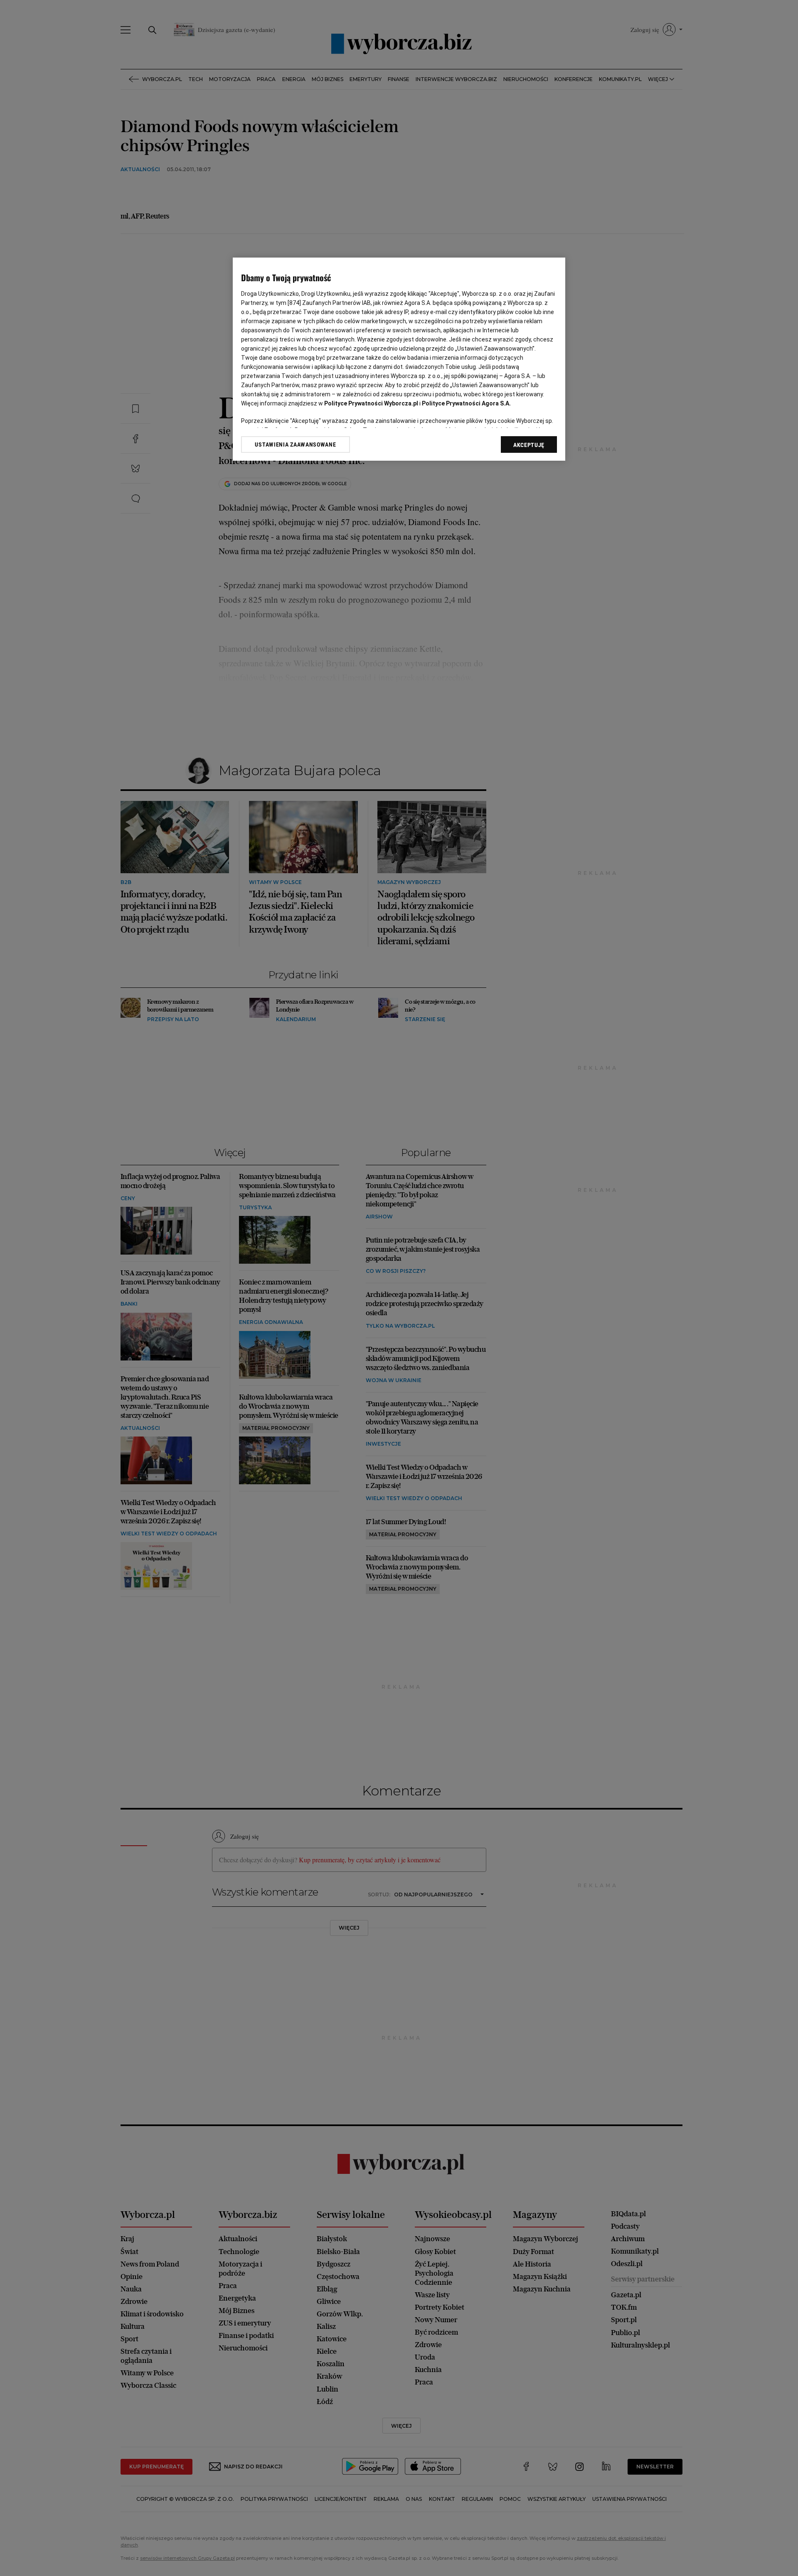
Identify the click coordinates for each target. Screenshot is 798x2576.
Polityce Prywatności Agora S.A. (466, 403)
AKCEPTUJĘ (529, 445)
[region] (399, 359)
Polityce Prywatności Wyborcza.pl (371, 403)
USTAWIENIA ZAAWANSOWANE (295, 444)
